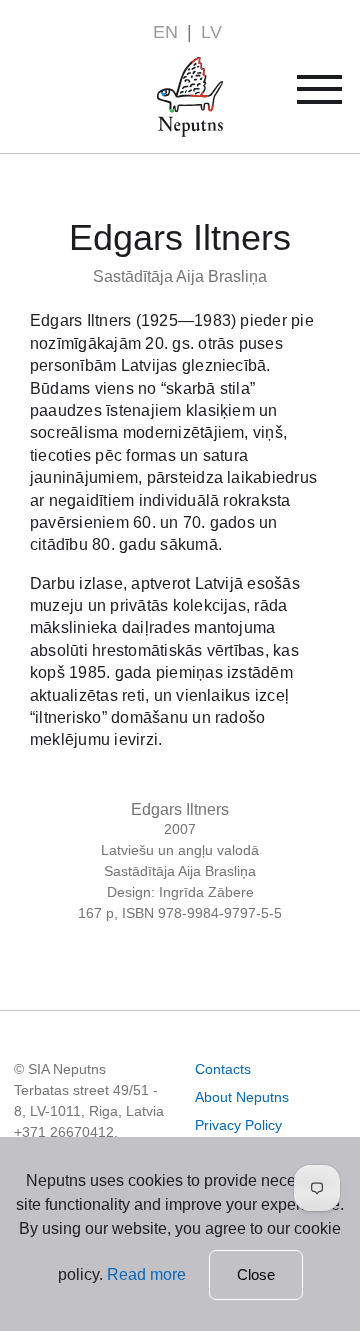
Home (161, 68)
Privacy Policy (238, 1125)
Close (256, 1274)
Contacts (223, 1069)
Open (332, 96)
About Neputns (242, 1097)
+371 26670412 (64, 1132)
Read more (146, 1274)
